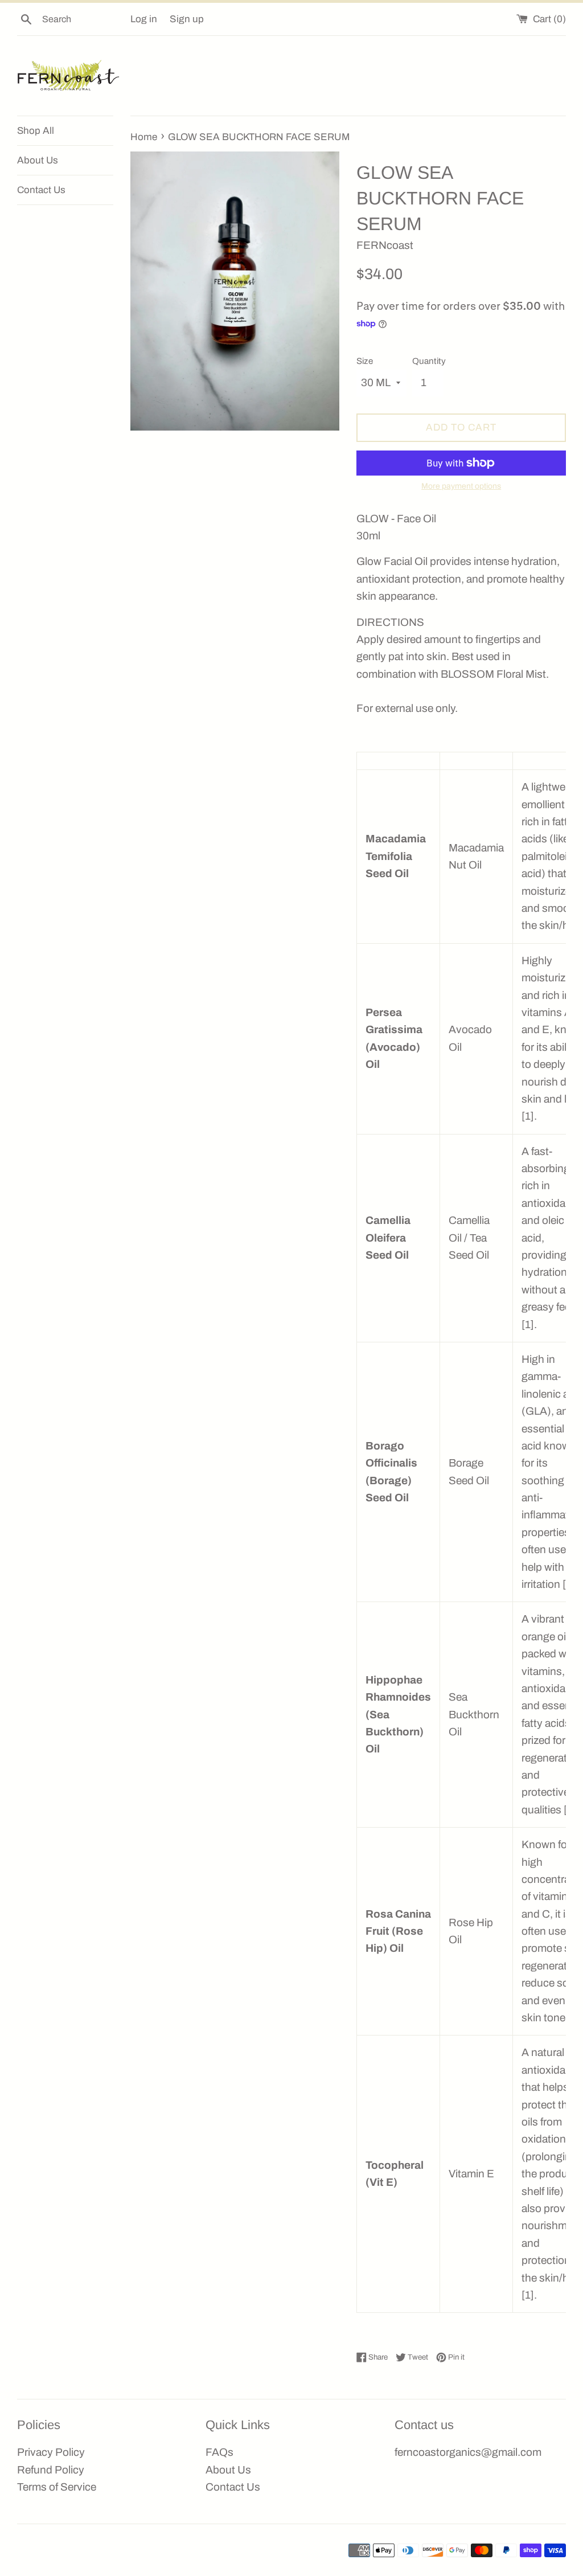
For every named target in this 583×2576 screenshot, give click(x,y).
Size (365, 361)
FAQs (219, 2452)
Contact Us (41, 190)
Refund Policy (51, 2470)
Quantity (429, 361)
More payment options (461, 486)
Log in (144, 19)
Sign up (187, 19)
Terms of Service (57, 2487)
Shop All (36, 131)
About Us (38, 160)
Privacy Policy (51, 2452)
